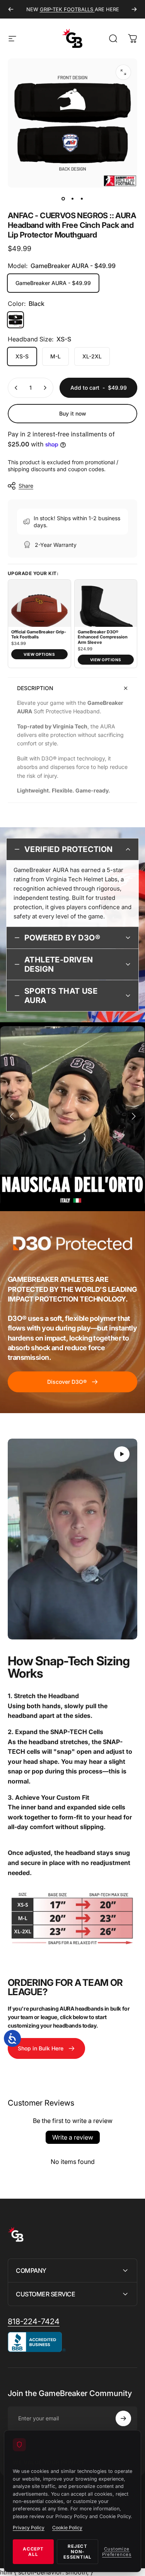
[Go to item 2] (73, 199)
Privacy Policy (29, 2528)
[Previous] (11, 9)
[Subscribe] (123, 2418)
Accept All (33, 2552)
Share (26, 486)
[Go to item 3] (82, 199)
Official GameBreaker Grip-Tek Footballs (39, 635)
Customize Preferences (117, 2552)
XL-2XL (92, 356)
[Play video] (72, 1539)
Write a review (73, 2137)
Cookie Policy (67, 2528)
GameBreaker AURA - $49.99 (53, 283)
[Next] (134, 9)
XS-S (22, 356)
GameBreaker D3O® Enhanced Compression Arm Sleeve (103, 637)
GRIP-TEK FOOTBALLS (67, 9)
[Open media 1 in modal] (123, 72)
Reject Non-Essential (78, 2552)
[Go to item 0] (63, 199)
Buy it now (73, 413)
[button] (12, 1116)
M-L (55, 356)
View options (39, 654)
